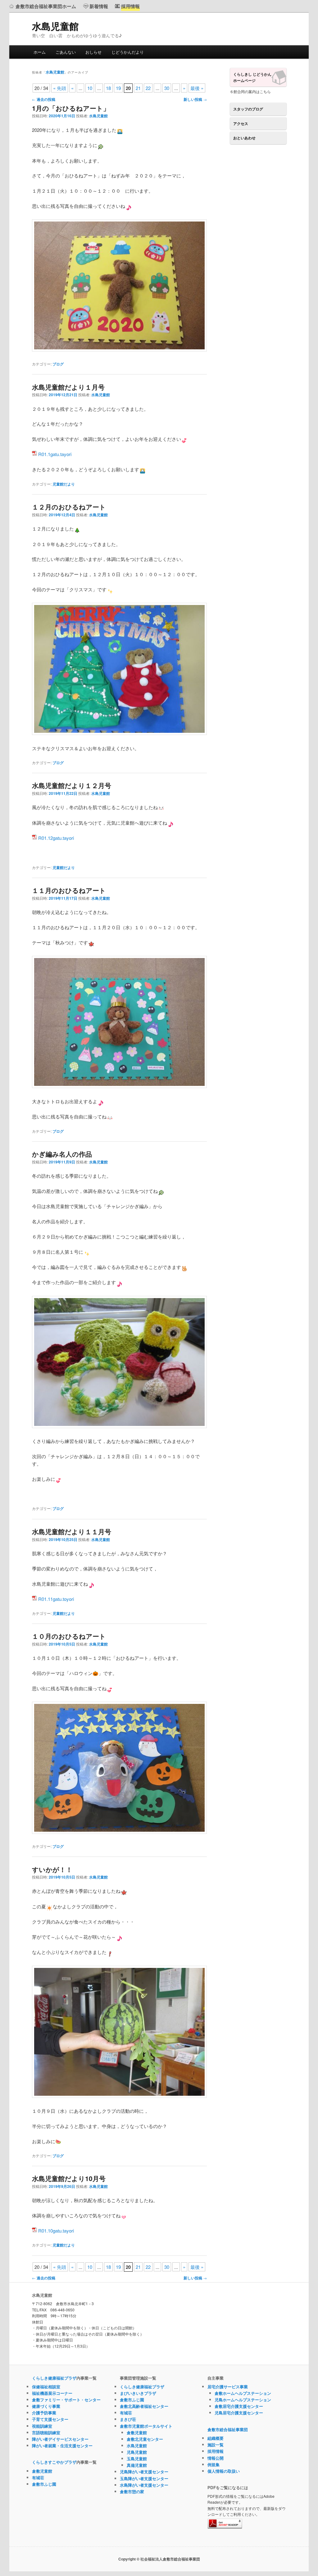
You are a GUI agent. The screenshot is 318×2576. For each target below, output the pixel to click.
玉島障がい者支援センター (144, 2478)
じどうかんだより (128, 52)
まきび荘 (128, 2419)
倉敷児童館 (42, 2471)
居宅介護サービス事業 (228, 2387)
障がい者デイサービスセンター (60, 2439)
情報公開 (216, 2458)
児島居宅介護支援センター (239, 2413)
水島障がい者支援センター (144, 2485)
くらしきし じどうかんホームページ (252, 77)
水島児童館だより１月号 (68, 387)
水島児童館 (55, 26)
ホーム (40, 52)
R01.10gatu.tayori (56, 2231)
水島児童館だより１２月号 (72, 785)
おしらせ (93, 52)
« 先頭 (60, 88)
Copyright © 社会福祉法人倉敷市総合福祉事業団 (159, 2559)
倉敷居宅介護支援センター (239, 2406)
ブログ (58, 364)
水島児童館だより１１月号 (72, 1531)
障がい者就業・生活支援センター (62, 2446)
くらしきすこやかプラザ (54, 2462)
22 (148, 88)
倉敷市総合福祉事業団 (228, 2429)
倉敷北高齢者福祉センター (144, 2406)
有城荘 (38, 2477)
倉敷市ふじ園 (44, 2484)
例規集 (214, 2464)
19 (118, 88)
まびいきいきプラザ (138, 2393)
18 (108, 88)
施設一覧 (216, 2445)
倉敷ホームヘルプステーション (243, 2393)
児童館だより (64, 484)
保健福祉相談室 (46, 2387)
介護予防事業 (44, 2413)
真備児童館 (137, 2465)
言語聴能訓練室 (46, 2433)
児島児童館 (137, 2452)
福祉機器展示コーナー (52, 2393)
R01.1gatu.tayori (55, 454)
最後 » (197, 88)
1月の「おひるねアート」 (71, 108)
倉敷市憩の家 (132, 2491)
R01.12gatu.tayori (56, 838)
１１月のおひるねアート (69, 890)
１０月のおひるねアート (69, 1636)
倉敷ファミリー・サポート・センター (66, 2400)
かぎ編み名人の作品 (62, 1154)
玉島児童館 (137, 2459)
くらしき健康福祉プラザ (54, 2378)
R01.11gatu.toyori (56, 1599)
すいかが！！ (52, 1869)
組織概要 (216, 2438)
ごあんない (66, 52)
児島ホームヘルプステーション (243, 2400)
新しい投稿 (195, 99)
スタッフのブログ (248, 109)
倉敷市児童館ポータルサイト (146, 2426)
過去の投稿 (44, 99)
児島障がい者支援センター (144, 2472)
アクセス (241, 123)
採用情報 (216, 2451)
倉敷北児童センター (145, 2439)
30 (167, 88)
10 (90, 88)
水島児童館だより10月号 (69, 2178)
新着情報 (99, 6)
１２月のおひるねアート (69, 507)
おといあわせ (244, 138)
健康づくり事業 (46, 2406)
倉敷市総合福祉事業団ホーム (46, 6)
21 (138, 88)
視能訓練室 (42, 2426)
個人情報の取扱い (224, 2471)
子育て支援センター (50, 2419)
